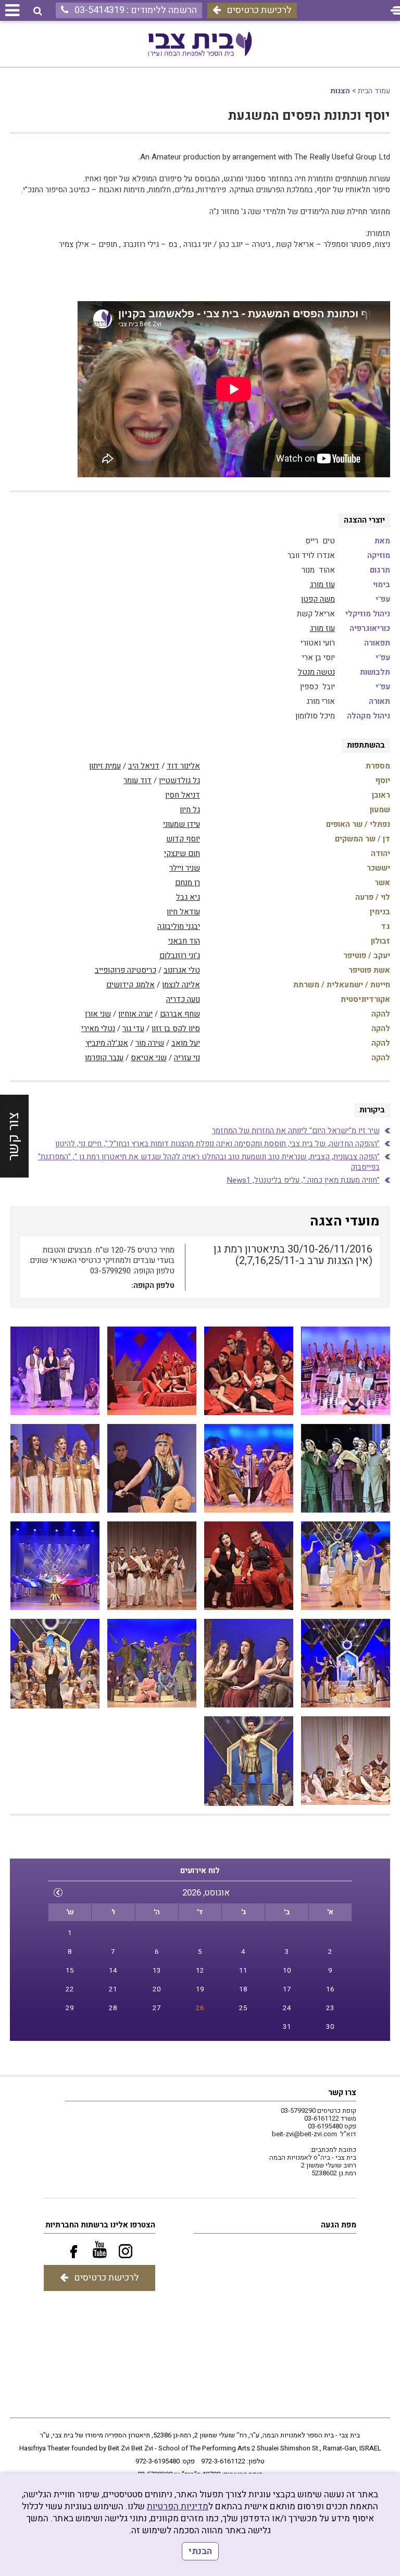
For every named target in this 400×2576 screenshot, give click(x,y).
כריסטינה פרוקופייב (126, 970)
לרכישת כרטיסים (259, 10)
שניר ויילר (185, 868)
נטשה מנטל (316, 672)
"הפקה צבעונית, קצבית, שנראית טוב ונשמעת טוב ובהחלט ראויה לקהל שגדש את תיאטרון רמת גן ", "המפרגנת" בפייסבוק (209, 1162)
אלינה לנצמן (181, 985)
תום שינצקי (182, 853)
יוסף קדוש (183, 839)
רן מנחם (187, 883)
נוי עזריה (187, 1058)
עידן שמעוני (182, 824)
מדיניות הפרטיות (178, 2506)
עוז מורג (322, 585)
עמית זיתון (105, 766)
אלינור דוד (183, 766)
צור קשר (14, 1136)
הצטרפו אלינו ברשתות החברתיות (100, 2225)
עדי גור (133, 1029)
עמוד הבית (374, 91)
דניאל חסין (183, 795)
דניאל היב (144, 766)
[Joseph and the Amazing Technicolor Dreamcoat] (346, 1371)
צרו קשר (342, 2092)
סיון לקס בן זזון (176, 1029)
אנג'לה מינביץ (107, 1043)
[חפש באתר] (38, 11)
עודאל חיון (183, 912)
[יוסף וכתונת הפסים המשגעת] (55, 1371)
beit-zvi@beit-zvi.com (304, 2134)
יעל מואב (186, 1043)
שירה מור (150, 1043)
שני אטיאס (149, 1058)
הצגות (340, 91)
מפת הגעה (339, 2225)
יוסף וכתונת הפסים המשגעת (309, 116)
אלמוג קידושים (130, 985)
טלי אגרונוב (182, 970)
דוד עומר (137, 781)
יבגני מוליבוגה (179, 926)
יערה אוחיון (135, 1014)
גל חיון (190, 810)
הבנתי (200, 2551)
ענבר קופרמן (104, 1058)
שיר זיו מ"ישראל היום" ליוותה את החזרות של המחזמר (296, 1131)
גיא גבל (188, 897)
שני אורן (98, 1014)
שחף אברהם (180, 1014)
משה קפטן (318, 599)
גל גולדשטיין (179, 781)
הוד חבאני (184, 941)
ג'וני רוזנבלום (180, 956)
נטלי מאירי (98, 1029)
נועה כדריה (183, 999)
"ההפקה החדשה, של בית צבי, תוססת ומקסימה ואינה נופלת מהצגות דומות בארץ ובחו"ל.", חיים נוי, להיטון (217, 1144)
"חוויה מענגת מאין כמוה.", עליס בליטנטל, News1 (303, 1180)
